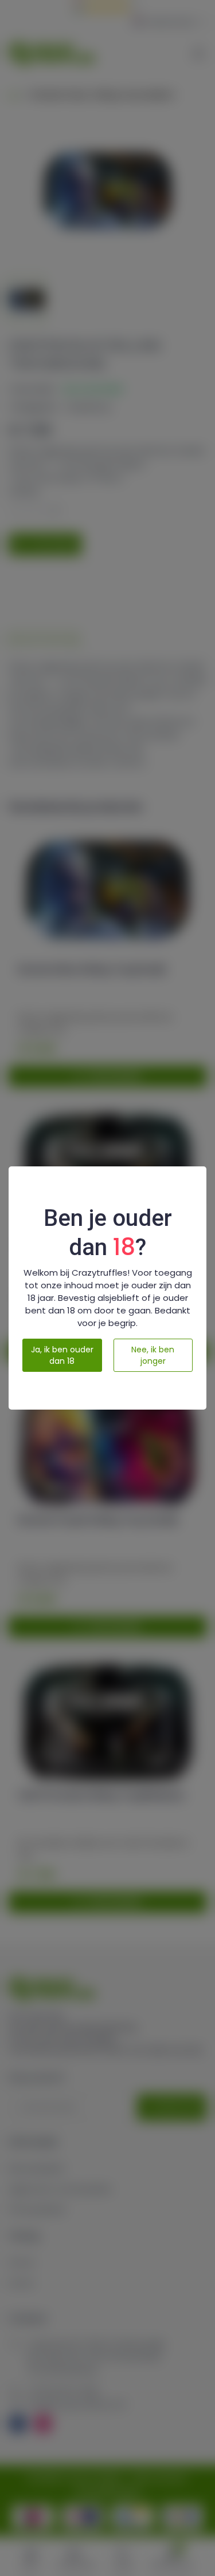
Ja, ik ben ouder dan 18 (62, 1355)
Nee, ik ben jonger (153, 1355)
